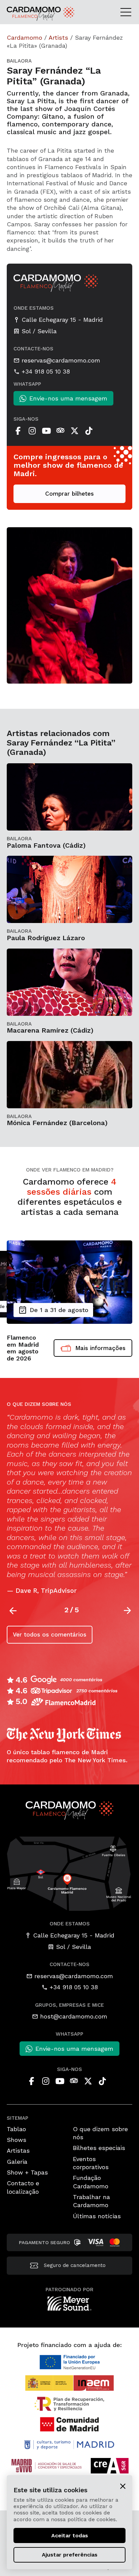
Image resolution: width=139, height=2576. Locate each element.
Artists (58, 37)
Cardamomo (24, 37)
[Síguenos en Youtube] (46, 431)
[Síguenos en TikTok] (89, 431)
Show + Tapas (27, 2172)
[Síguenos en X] (75, 431)
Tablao (16, 2129)
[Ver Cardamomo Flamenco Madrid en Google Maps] (69, 1873)
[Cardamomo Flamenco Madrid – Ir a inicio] (25, 14)
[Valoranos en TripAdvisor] (60, 431)
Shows (17, 2140)
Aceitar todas (70, 2535)
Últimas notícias (97, 2216)
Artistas (18, 2150)
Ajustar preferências (70, 2555)
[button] (128, 1611)
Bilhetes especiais (99, 2148)
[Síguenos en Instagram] (32, 431)
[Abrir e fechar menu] (128, 12)
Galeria (17, 2162)
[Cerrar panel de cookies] (123, 2486)
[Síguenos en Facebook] (18, 431)
